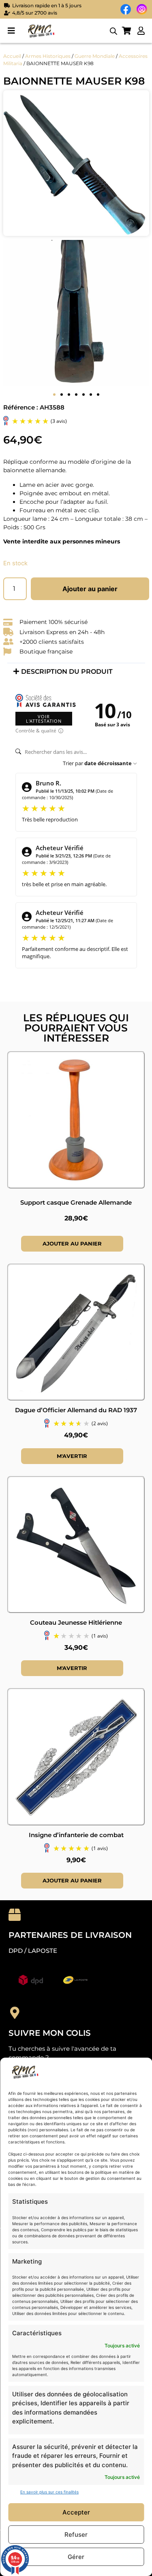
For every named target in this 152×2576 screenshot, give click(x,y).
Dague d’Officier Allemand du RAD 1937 (76, 1410)
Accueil (12, 56)
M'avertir (72, 1456)
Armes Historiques (48, 56)
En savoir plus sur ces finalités (49, 2492)
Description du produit (67, 672)
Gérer (76, 2557)
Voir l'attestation (44, 719)
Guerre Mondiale (95, 56)
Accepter (76, 2512)
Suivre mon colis (50, 2033)
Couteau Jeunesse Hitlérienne (76, 1622)
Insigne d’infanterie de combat (76, 1835)
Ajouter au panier (90, 589)
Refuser (76, 2535)
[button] (11, 31)
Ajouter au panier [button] (72, 1243)
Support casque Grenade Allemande (76, 1202)
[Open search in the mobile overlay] (113, 31)
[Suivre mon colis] (15, 2013)
